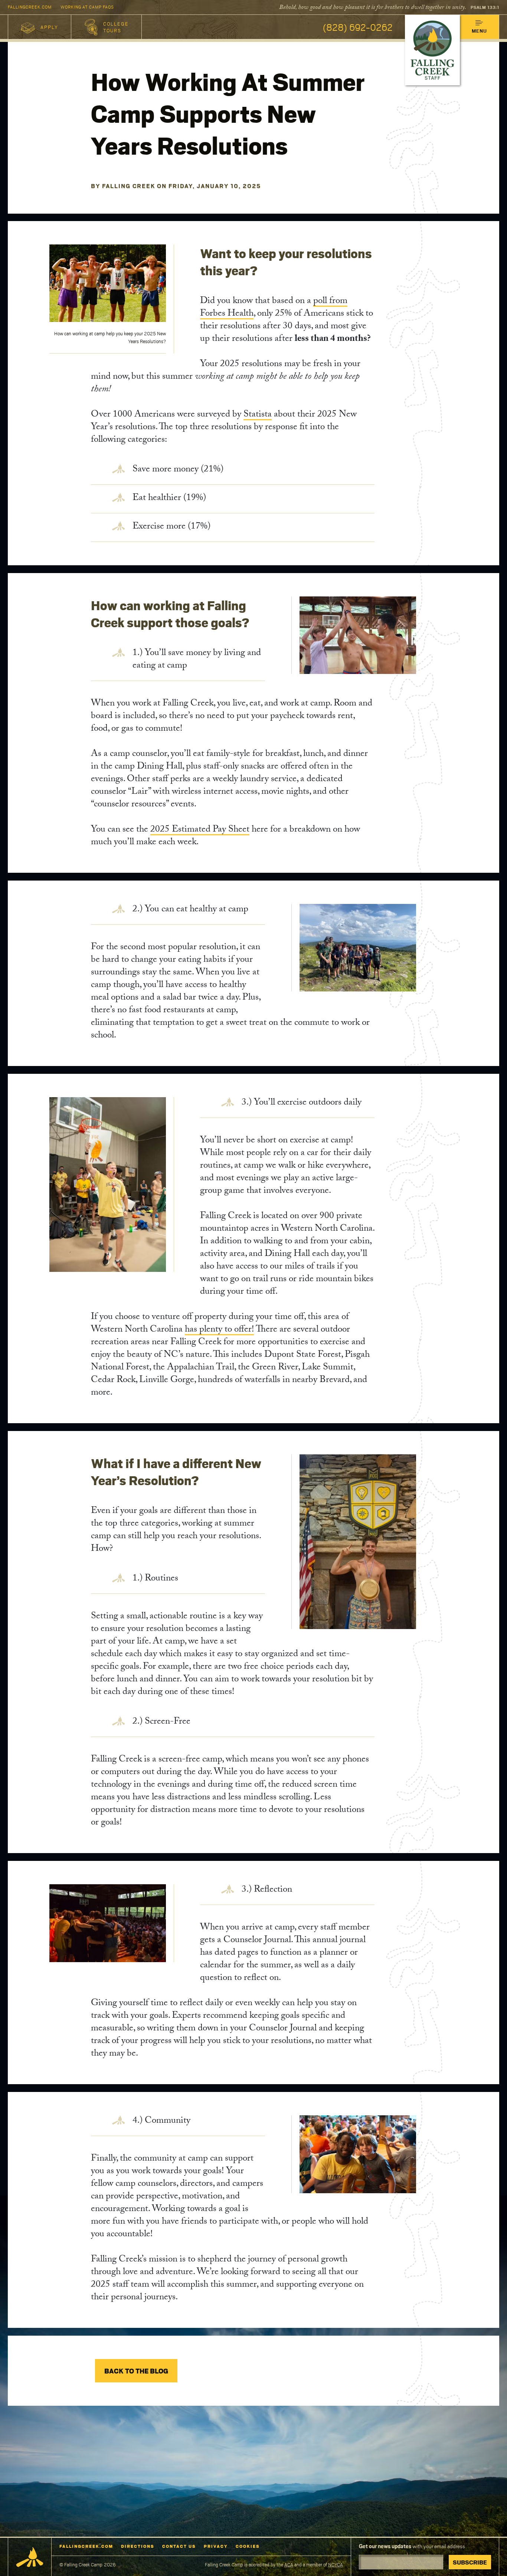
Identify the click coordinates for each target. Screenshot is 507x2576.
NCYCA (336, 2565)
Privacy (216, 2546)
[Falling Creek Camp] (432, 50)
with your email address (412, 2546)
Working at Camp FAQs (87, 7)
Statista (258, 415)
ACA (289, 2565)
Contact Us (179, 2546)
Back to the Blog (136, 2371)
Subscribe (470, 2562)
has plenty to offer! (219, 1330)
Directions (138, 2546)
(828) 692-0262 (358, 27)
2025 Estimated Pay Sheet (200, 830)
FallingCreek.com (30, 7)
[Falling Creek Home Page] (30, 2557)
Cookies (248, 2546)
